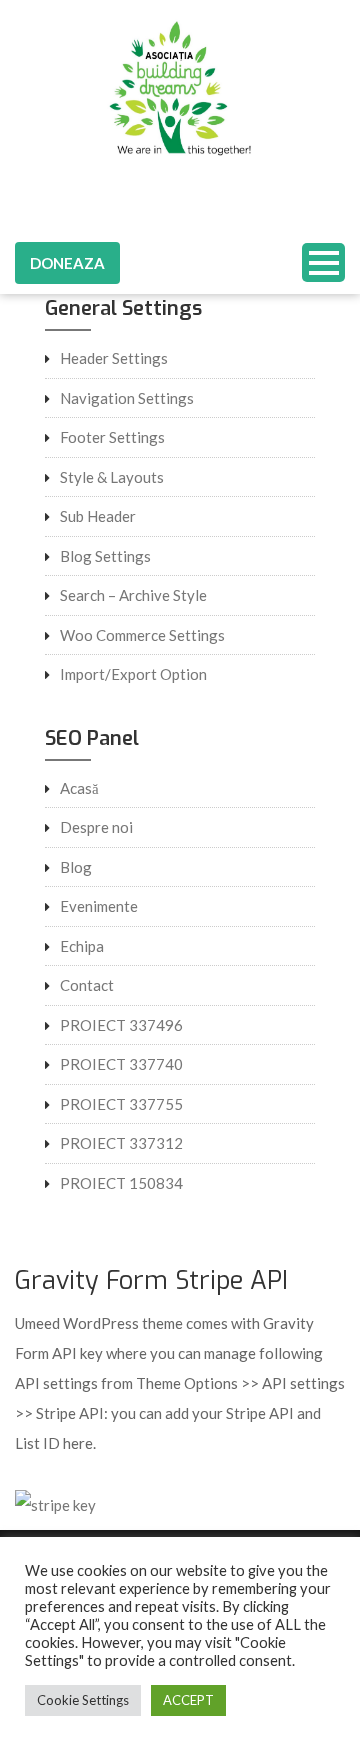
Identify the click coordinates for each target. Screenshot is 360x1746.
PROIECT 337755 (121, 1104)
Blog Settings (105, 556)
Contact (87, 985)
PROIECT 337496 (121, 1025)
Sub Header (98, 516)
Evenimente (99, 906)
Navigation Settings (127, 398)
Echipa (82, 946)
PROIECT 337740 (121, 1064)
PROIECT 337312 (121, 1143)
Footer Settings (112, 437)
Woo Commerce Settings (142, 635)
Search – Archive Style (133, 595)
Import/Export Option (133, 674)
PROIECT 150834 (121, 1183)
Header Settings (114, 358)
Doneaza (67, 263)
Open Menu (323, 262)
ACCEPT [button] (188, 1700)
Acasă (79, 788)
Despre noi (96, 827)
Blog (76, 867)
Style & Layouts (112, 477)
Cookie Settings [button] (83, 1700)
